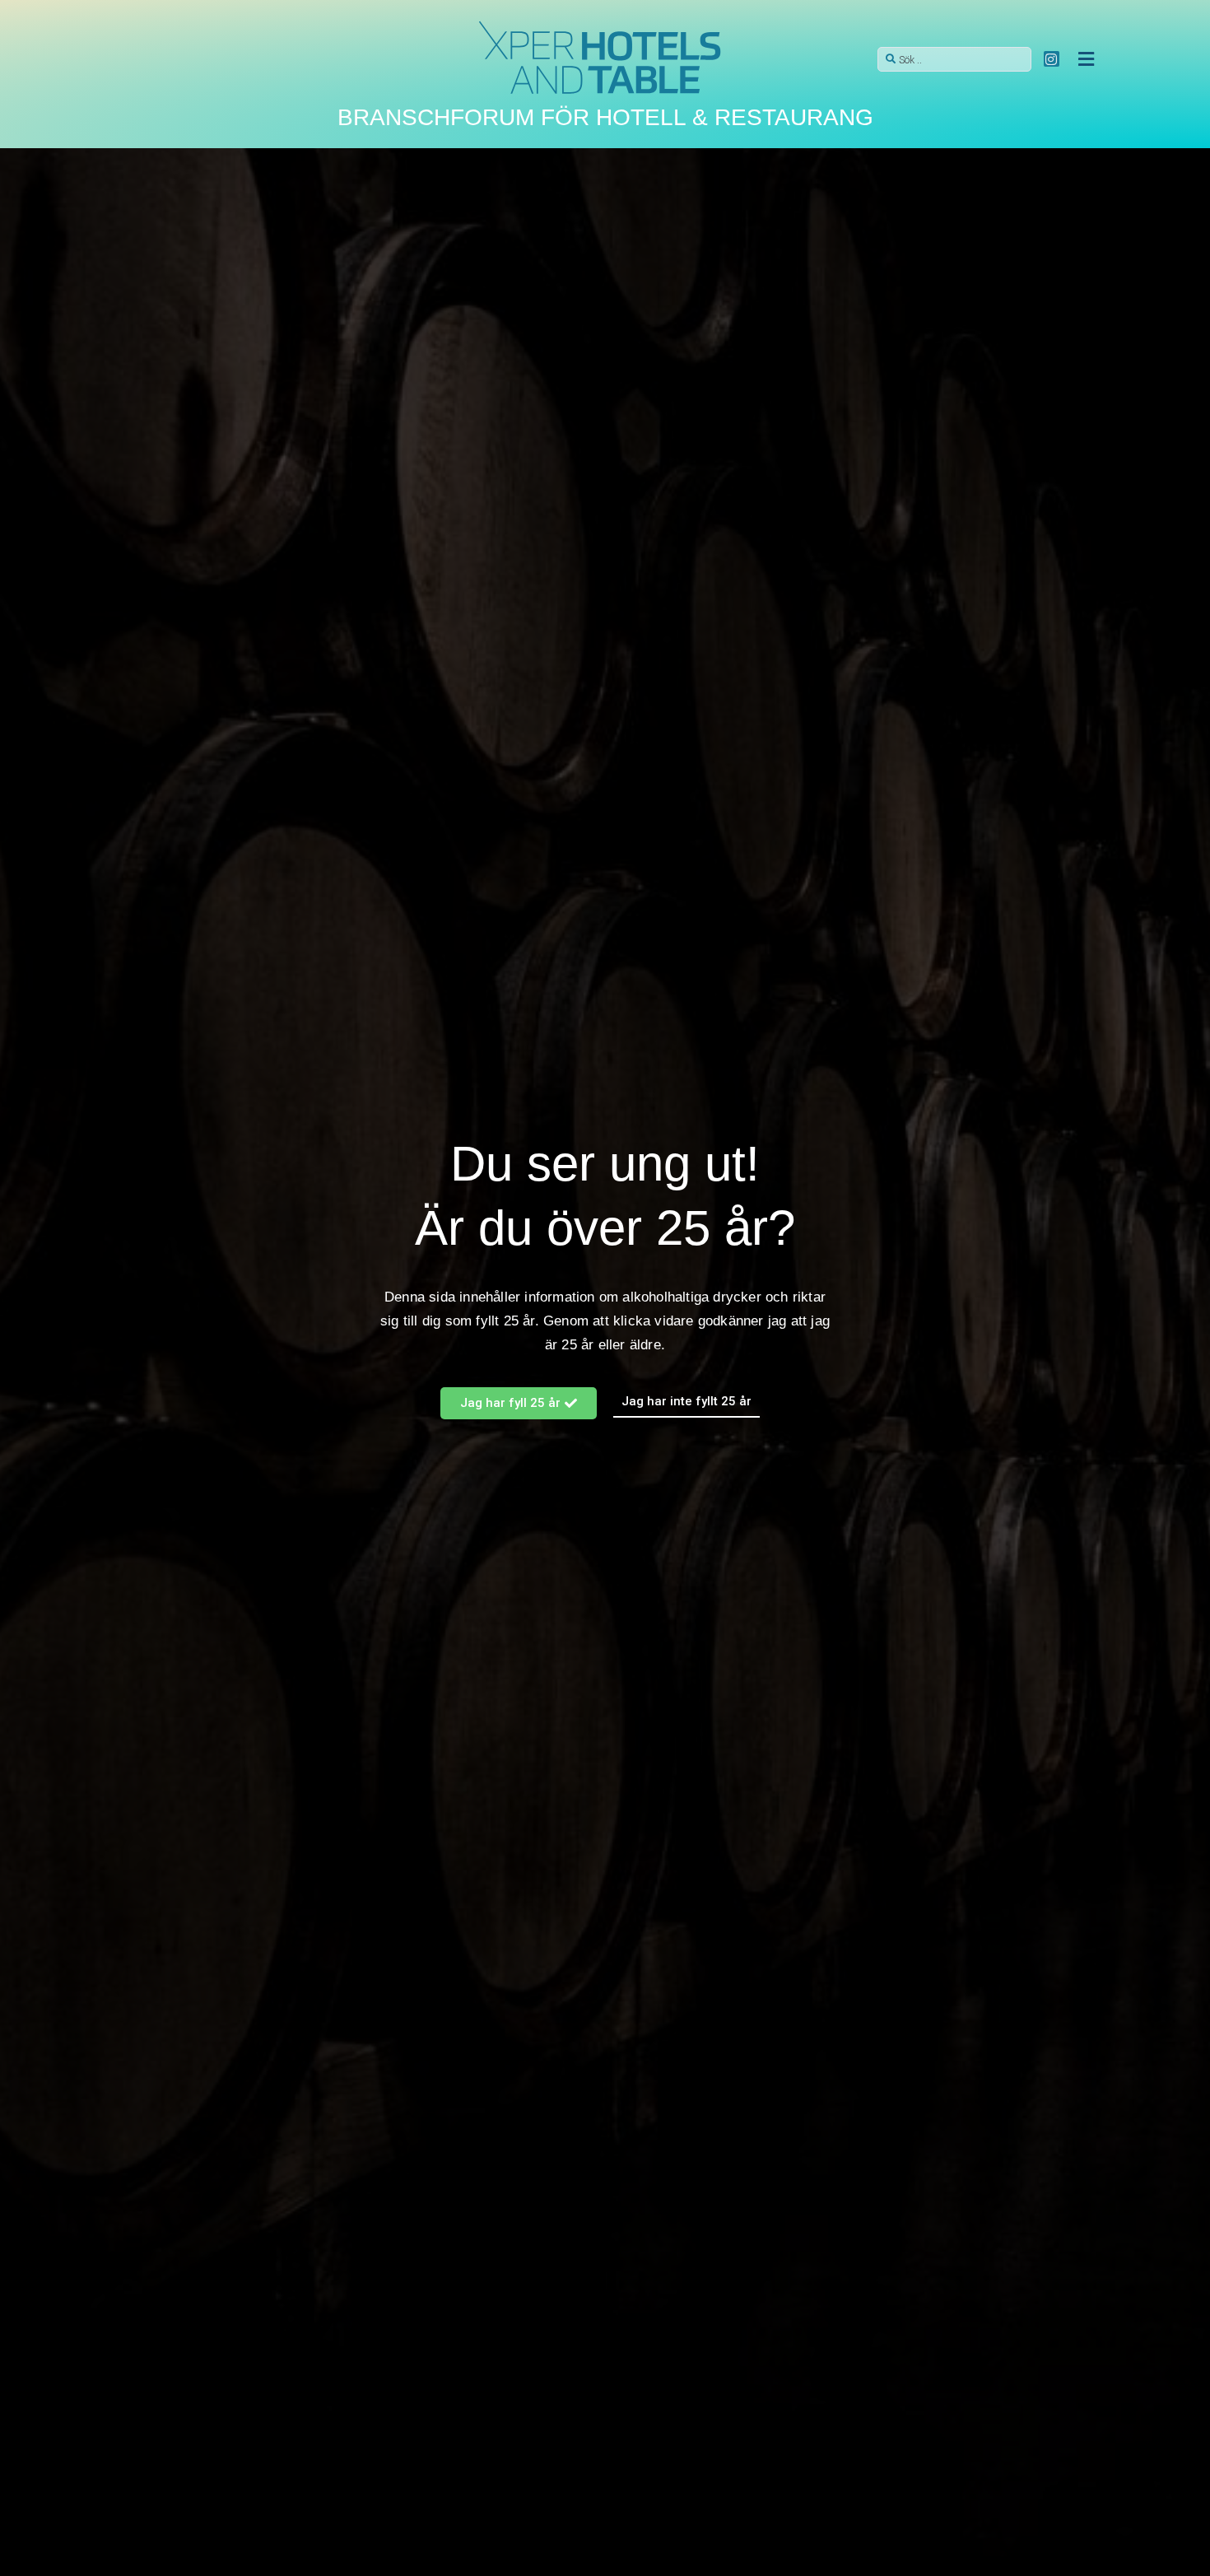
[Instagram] (1052, 59)
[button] (1086, 59)
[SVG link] (602, 59)
